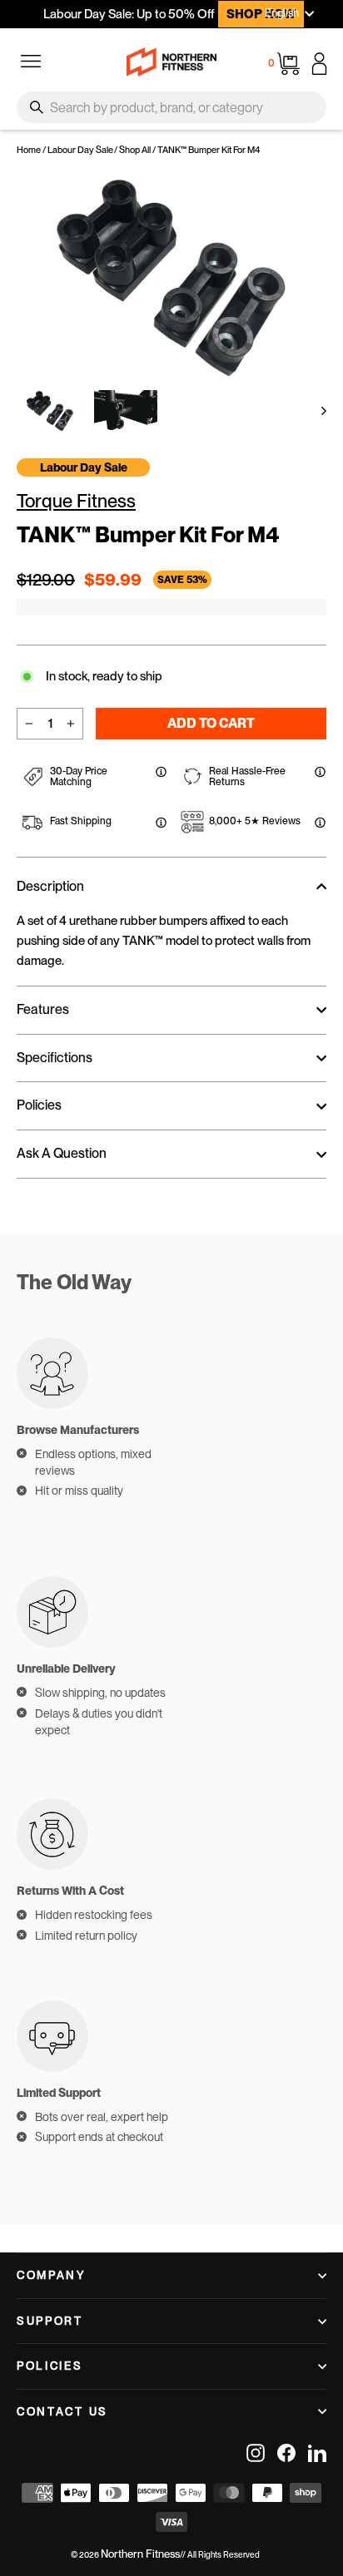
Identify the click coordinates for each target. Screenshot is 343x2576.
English (282, 13)
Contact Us (62, 2411)
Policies (50, 2366)
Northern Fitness (140, 2554)
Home (29, 150)
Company (52, 2275)
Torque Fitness (76, 501)
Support (50, 2321)
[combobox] (171, 107)
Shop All (135, 150)
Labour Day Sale (80, 150)
